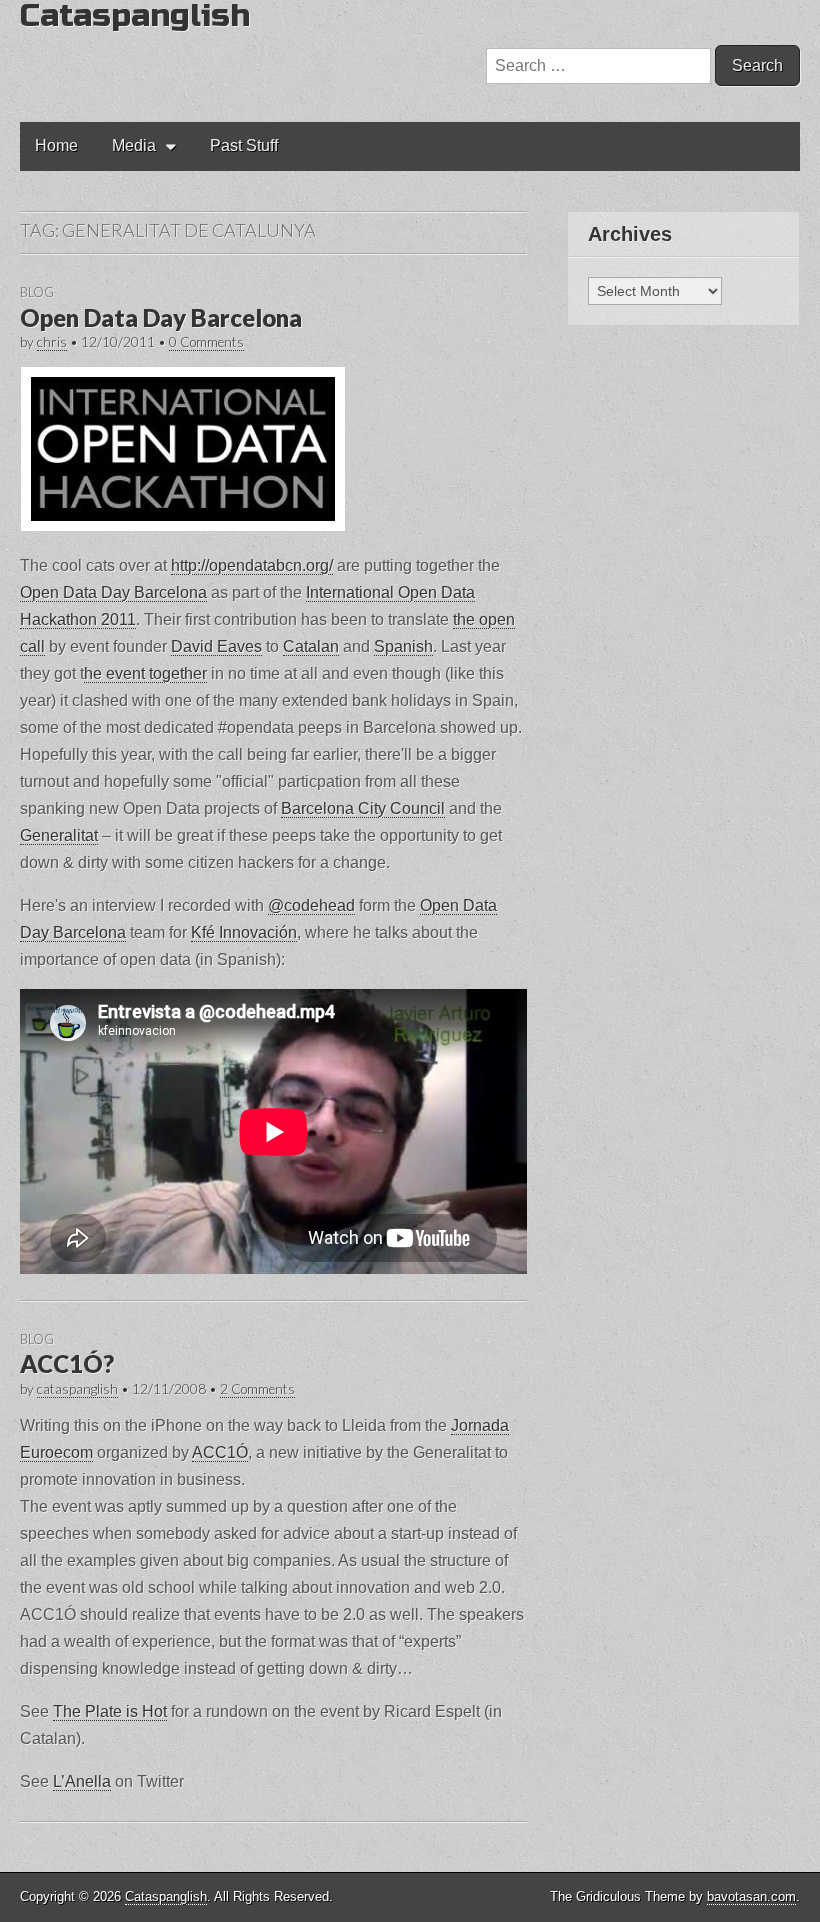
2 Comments (257, 1389)
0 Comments (206, 342)
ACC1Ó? (67, 1363)
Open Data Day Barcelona (161, 317)
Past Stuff (244, 145)
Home (56, 145)
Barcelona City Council (363, 808)
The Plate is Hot (110, 1711)
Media (134, 145)
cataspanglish (77, 1389)
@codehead (311, 905)
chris (52, 342)
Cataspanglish (166, 1896)
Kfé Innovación (244, 932)
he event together (145, 673)
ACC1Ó (220, 1452)
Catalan (311, 646)
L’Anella (82, 1781)
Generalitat (59, 835)
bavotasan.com (751, 1896)
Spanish (403, 646)
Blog (37, 292)
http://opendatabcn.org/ (252, 565)
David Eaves (216, 646)
